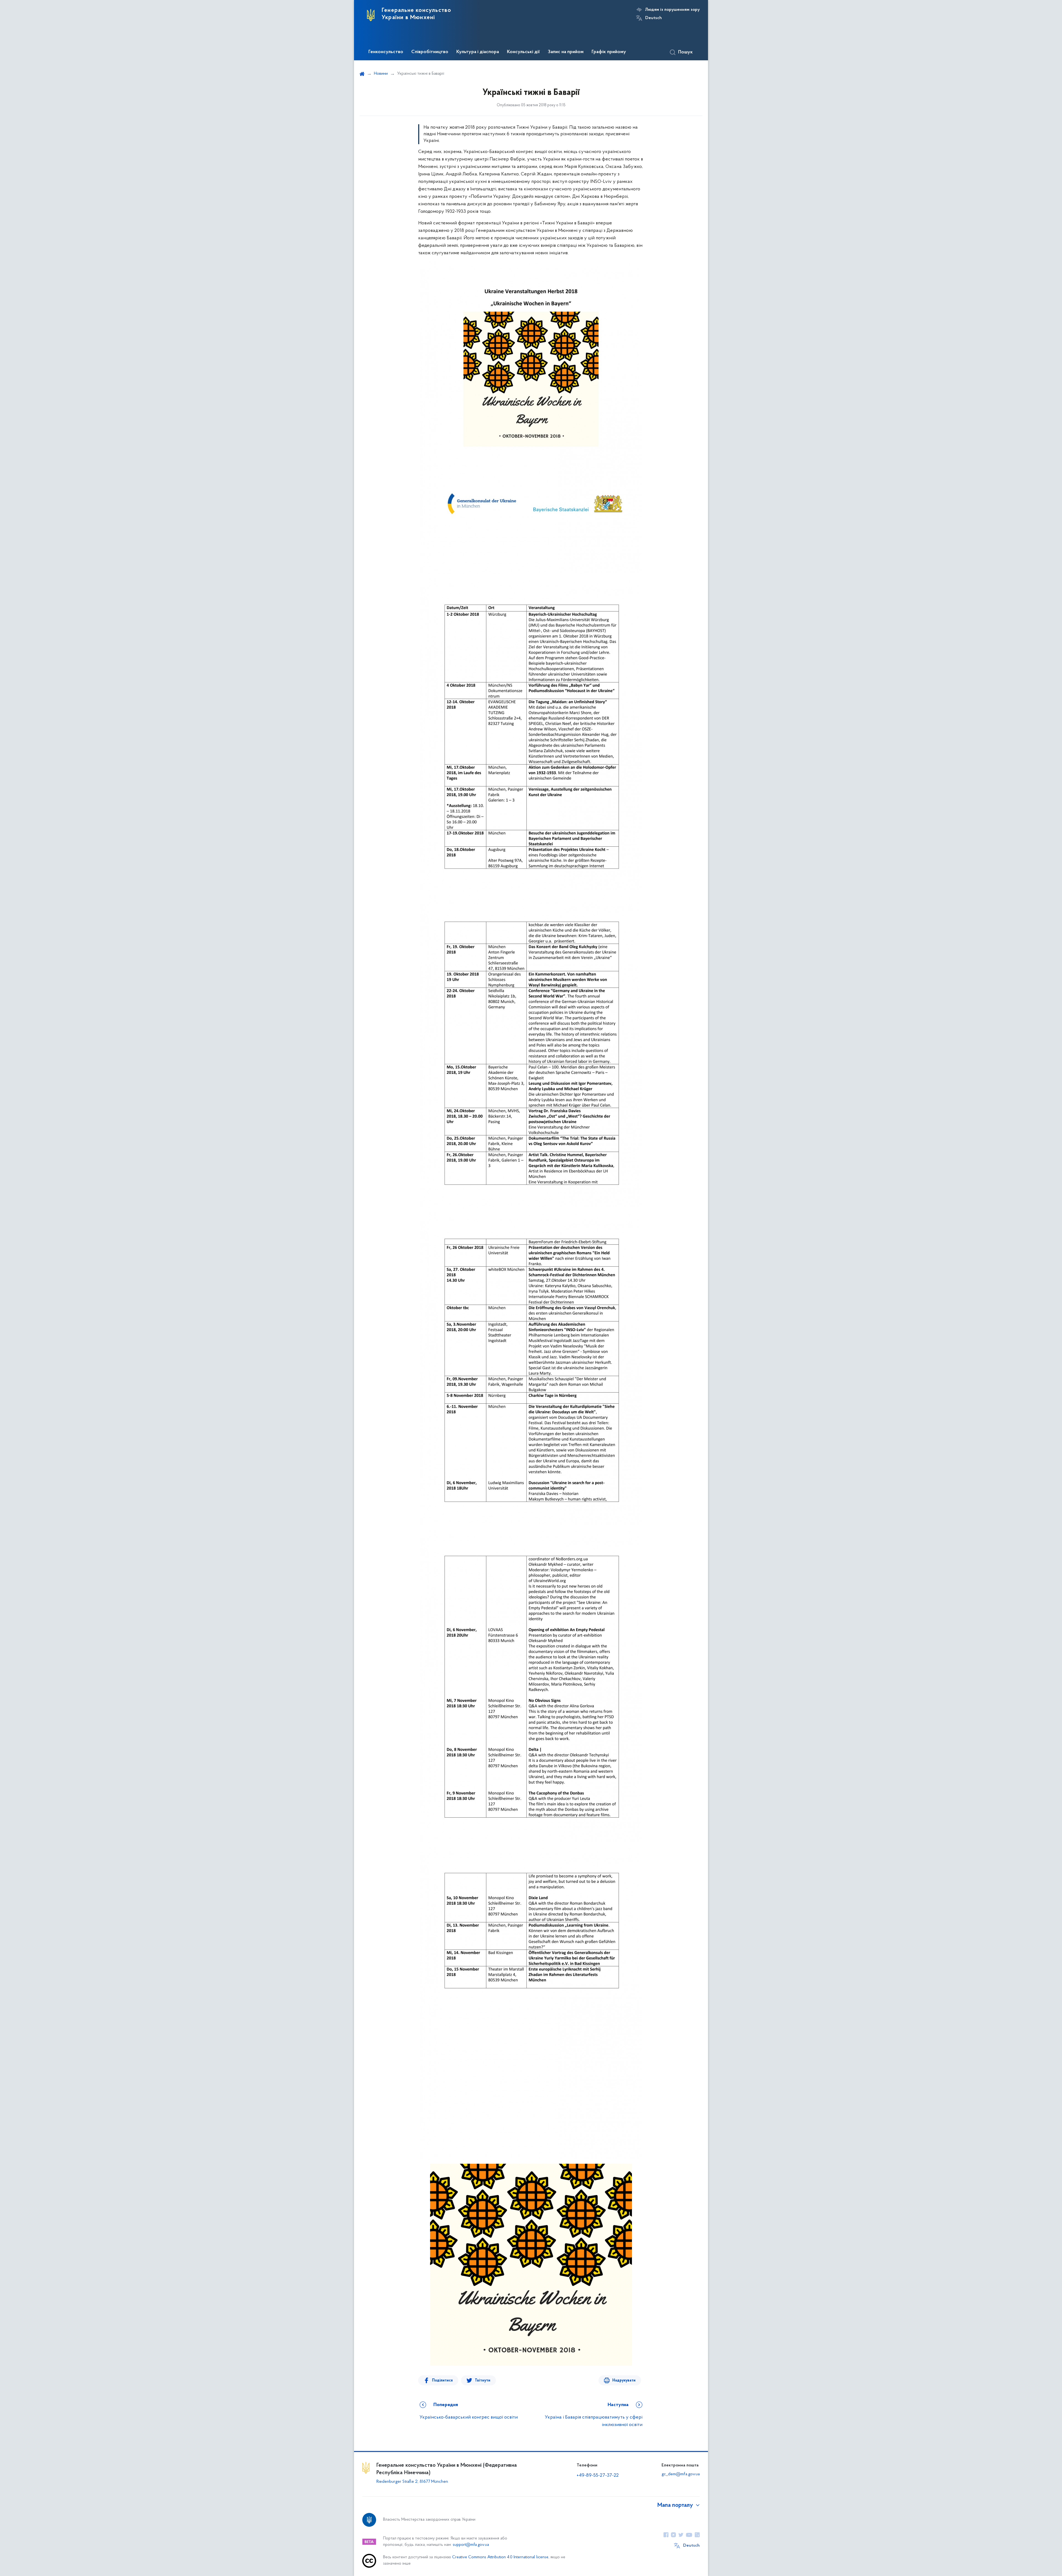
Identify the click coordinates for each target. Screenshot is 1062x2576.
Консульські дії (523, 52)
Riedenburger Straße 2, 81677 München (412, 2482)
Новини (381, 74)
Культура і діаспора (478, 52)
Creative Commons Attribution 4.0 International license (500, 2557)
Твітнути (483, 2381)
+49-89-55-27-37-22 (598, 2476)
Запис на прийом (566, 52)
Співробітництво (430, 52)
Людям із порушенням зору (672, 10)
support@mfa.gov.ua (471, 2545)
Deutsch (654, 18)
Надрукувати (624, 2381)
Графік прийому (609, 52)
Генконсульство (386, 52)
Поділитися (442, 2381)
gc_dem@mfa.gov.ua (681, 2474)
